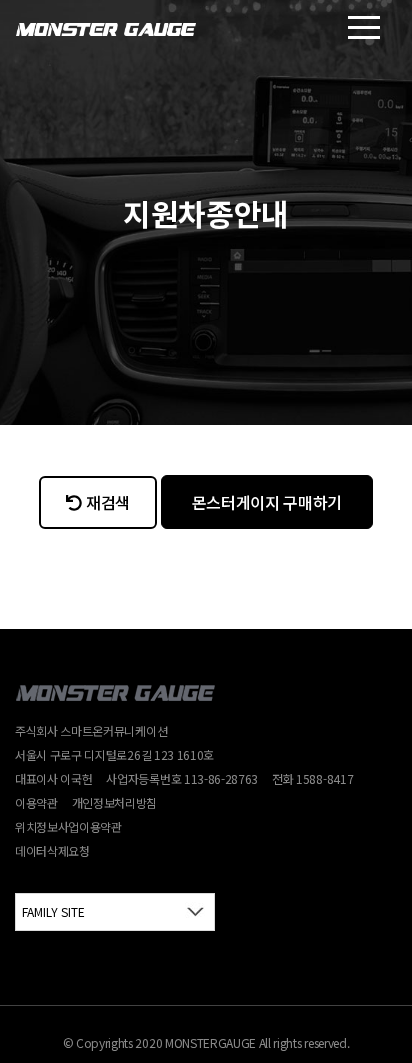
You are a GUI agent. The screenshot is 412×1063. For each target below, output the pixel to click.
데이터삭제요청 (52, 850)
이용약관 (36, 802)
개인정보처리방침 (114, 802)
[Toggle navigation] (364, 27)
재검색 (108, 502)
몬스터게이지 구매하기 (267, 502)
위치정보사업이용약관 (68, 826)
